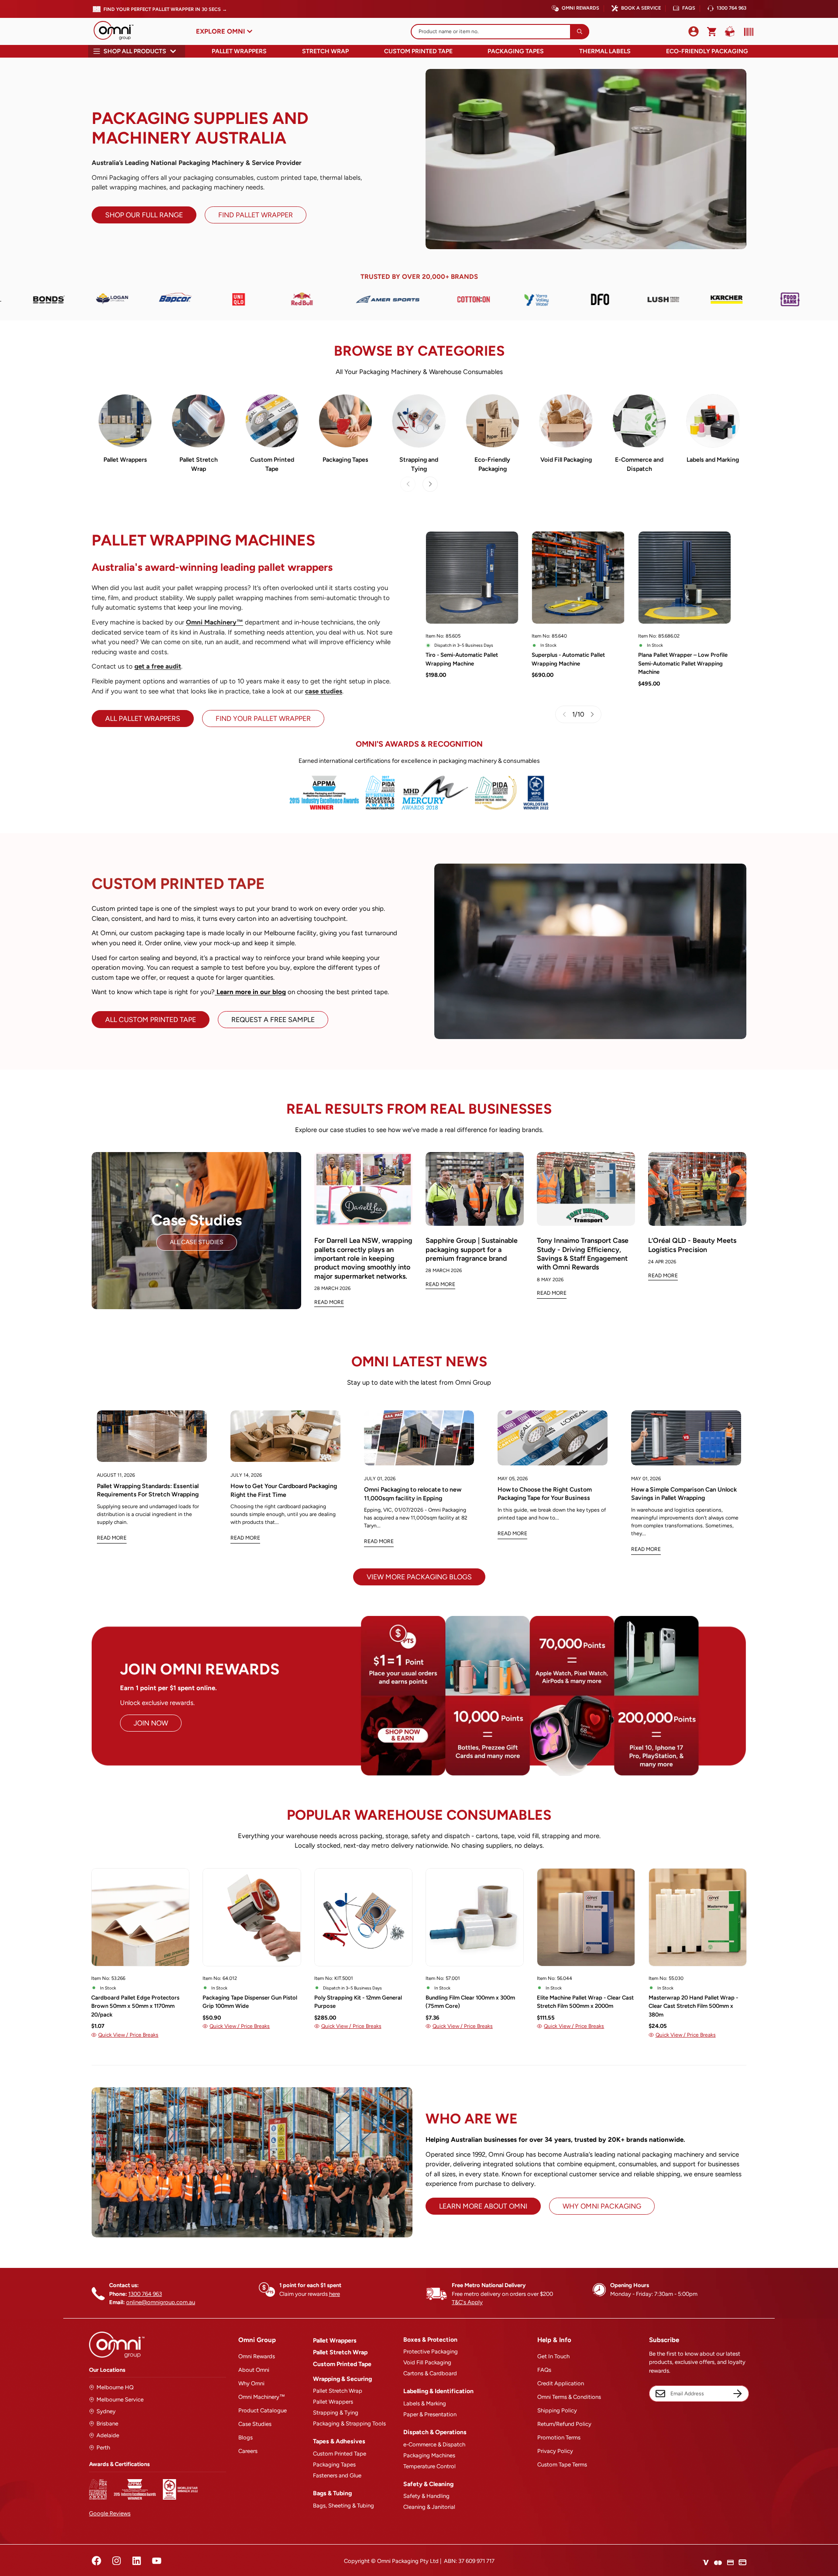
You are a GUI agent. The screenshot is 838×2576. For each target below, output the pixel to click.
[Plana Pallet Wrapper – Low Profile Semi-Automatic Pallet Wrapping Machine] (685, 578)
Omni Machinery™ (262, 2397)
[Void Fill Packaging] (566, 421)
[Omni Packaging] (118, 31)
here (335, 2294)
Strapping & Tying (336, 2413)
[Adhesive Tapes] (345, 421)
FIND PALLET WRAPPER (256, 215)
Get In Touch (553, 2356)
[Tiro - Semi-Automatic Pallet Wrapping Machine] (472, 578)
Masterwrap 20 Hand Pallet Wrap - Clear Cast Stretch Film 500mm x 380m (693, 2006)
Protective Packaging (431, 2351)
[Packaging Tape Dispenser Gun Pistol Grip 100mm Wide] (252, 1917)
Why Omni (251, 2383)
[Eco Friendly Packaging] (493, 421)
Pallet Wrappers (239, 51)
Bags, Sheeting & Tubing (343, 2506)
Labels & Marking (425, 2403)
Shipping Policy (557, 2410)
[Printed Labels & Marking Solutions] (713, 421)
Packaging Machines (429, 2455)
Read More (329, 1302)
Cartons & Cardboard (430, 2373)
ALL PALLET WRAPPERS (143, 719)
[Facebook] (96, 2561)
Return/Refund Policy (564, 2424)
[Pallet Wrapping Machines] (125, 421)
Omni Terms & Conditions (569, 2397)
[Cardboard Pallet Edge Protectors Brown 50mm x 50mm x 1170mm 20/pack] (140, 1917)
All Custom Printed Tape (151, 1020)
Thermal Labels (605, 51)
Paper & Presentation (430, 2414)
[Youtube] (157, 2561)
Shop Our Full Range (144, 215)
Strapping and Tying (419, 464)
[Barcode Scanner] (747, 32)
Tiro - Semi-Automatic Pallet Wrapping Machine (462, 659)
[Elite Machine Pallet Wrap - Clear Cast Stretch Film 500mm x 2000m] (586, 1917)
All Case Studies (197, 1242)
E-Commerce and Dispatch (639, 464)
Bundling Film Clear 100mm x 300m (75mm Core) (470, 2002)
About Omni (254, 2370)
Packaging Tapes (516, 51)
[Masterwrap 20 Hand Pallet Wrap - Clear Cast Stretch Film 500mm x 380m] (698, 1917)
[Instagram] (117, 2561)
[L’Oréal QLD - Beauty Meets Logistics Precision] (697, 1189)
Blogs (246, 2437)
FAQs (689, 8)
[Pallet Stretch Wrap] (198, 421)
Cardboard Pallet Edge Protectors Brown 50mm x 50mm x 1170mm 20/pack (135, 2006)
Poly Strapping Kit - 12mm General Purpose (358, 2002)
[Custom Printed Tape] (272, 421)
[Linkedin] (137, 2561)
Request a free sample (273, 1020)
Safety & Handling (426, 2496)
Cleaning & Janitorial (429, 2507)
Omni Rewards (580, 8)
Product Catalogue (263, 2410)
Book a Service (641, 8)
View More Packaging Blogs (419, 1577)
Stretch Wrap (325, 51)
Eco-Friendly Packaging (707, 51)
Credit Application (561, 2383)
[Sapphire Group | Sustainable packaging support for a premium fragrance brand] (475, 1189)
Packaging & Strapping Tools (349, 2423)
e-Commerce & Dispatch (434, 2444)
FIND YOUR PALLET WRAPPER (263, 719)
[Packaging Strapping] (419, 421)
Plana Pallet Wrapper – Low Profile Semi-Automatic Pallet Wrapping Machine (683, 663)
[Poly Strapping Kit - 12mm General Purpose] (363, 1917)
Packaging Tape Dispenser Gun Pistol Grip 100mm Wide (250, 2002)
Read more (112, 1538)
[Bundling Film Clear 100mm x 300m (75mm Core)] (475, 1917)
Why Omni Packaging (602, 2206)
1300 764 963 (732, 8)
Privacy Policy (555, 2451)
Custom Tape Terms (562, 2465)
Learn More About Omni (483, 2206)
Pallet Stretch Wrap (199, 464)
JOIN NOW (151, 1723)
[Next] (430, 484)
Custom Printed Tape (418, 51)
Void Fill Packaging (566, 460)
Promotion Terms (559, 2437)
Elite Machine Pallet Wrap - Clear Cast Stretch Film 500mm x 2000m (585, 2002)
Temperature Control (429, 2466)
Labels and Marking (713, 460)
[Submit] (580, 32)
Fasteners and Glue (337, 2475)
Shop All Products (135, 51)
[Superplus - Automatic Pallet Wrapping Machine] (578, 578)
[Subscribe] (738, 2394)
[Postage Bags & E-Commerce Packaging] (639, 421)
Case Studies (255, 2424)
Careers (248, 2451)
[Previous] (58, 1939)
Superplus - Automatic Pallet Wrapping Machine (568, 659)
